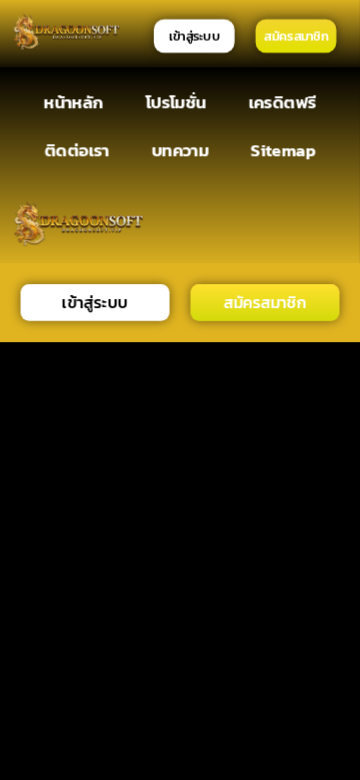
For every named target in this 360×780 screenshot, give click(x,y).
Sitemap (283, 150)
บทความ (180, 150)
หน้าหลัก (74, 101)
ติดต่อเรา (76, 150)
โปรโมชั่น (175, 101)
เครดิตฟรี (282, 101)
